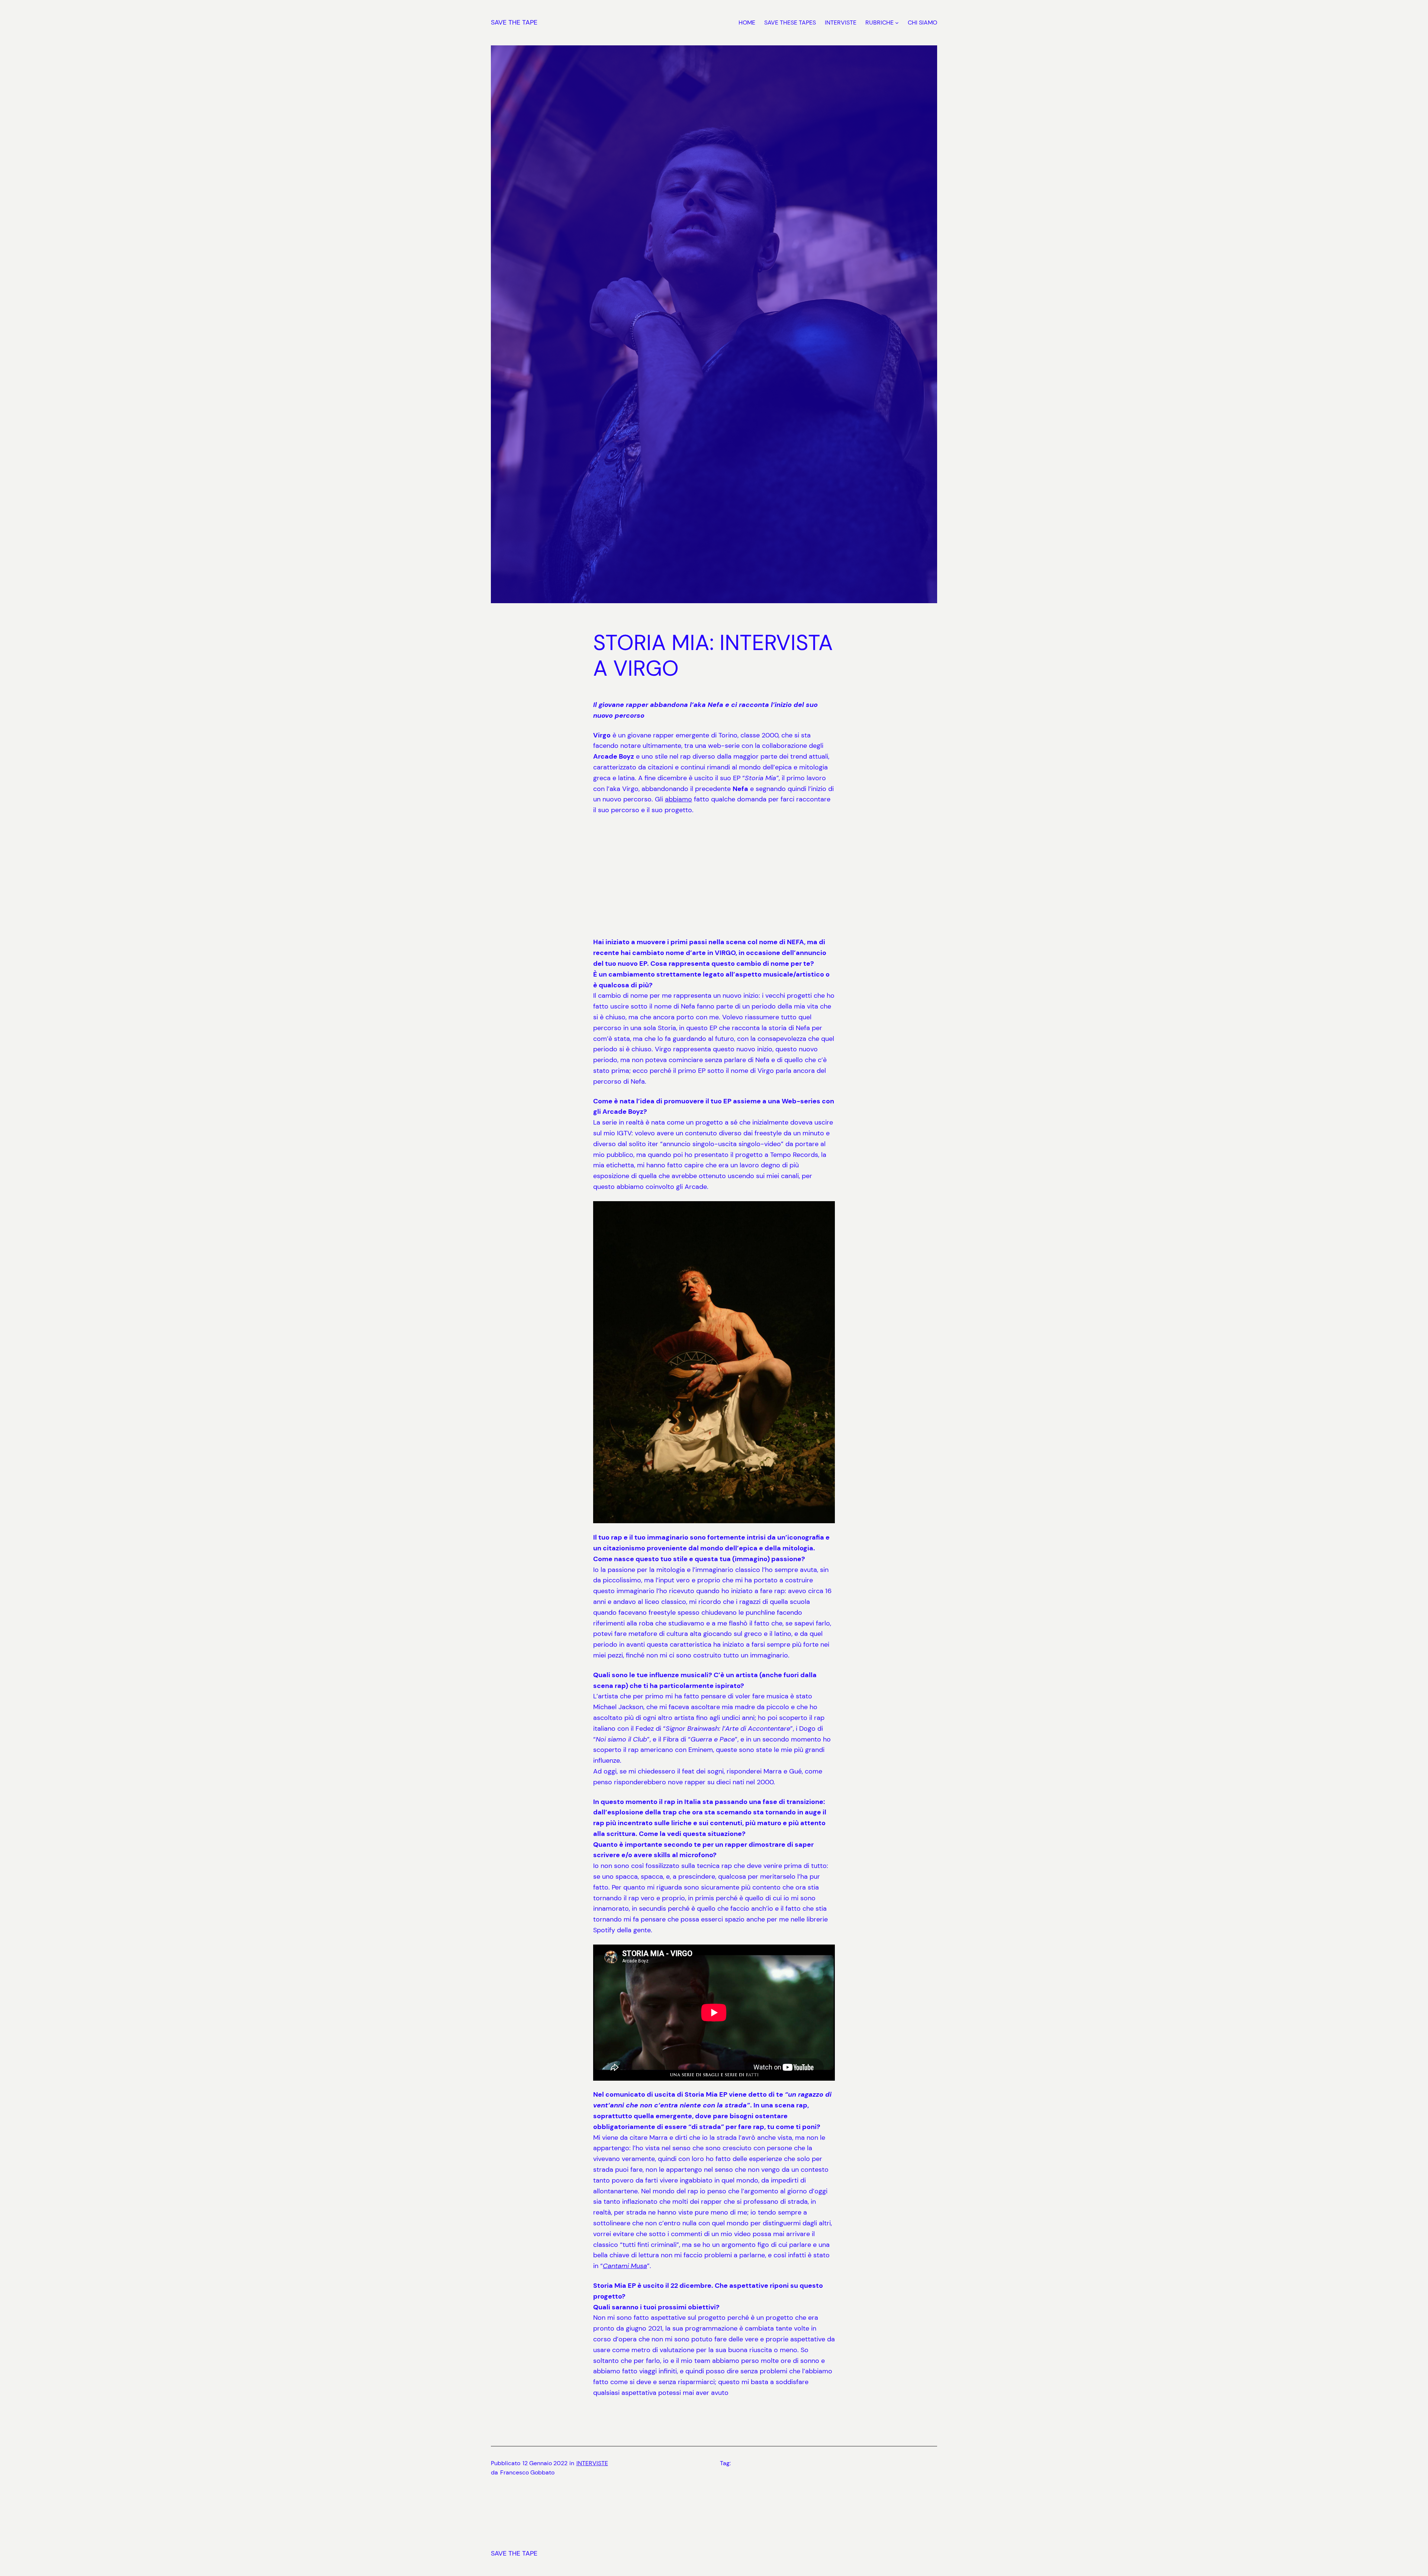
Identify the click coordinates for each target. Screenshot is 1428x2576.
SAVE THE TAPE (514, 22)
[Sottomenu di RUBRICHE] (897, 23)
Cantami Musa (625, 2266)
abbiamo (678, 799)
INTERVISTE (592, 2463)
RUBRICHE (879, 22)
